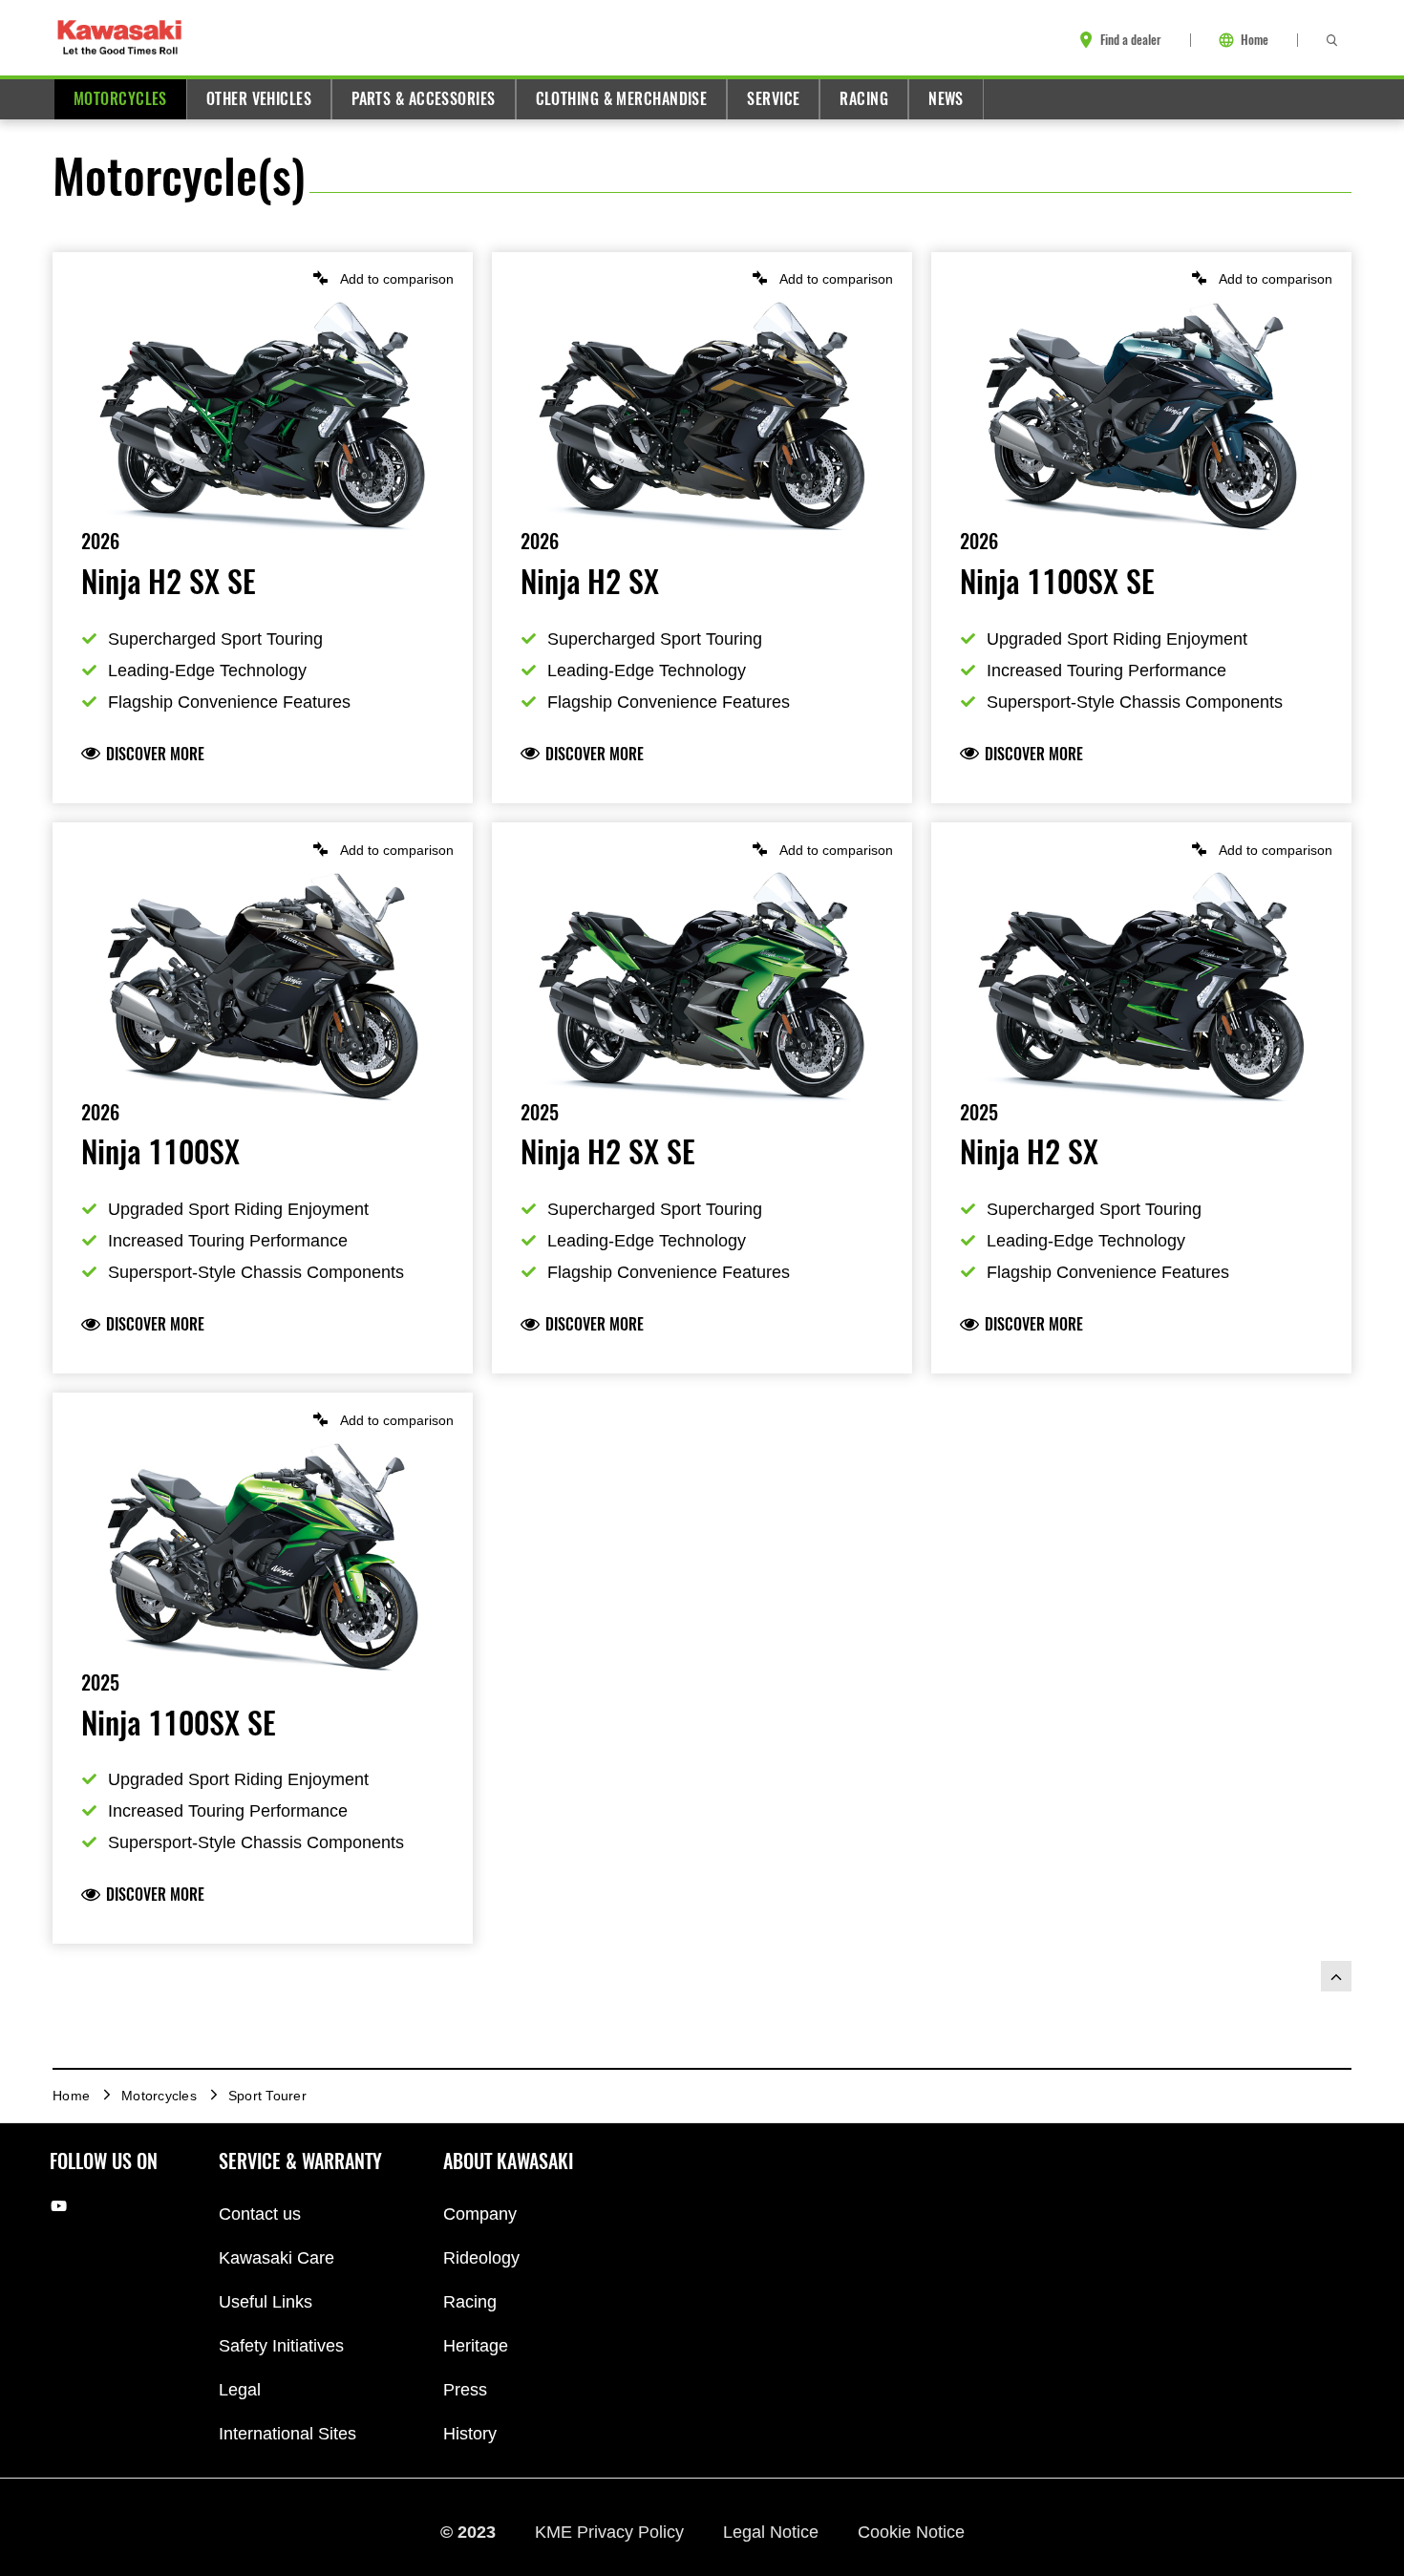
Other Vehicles (259, 99)
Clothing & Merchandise (622, 99)
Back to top (1336, 1976)
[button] (263, 278)
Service (773, 99)
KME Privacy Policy (612, 2531)
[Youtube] (59, 2206)
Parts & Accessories (423, 99)
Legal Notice (773, 2531)
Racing (864, 99)
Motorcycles (120, 99)
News (946, 99)
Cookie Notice (911, 2531)
